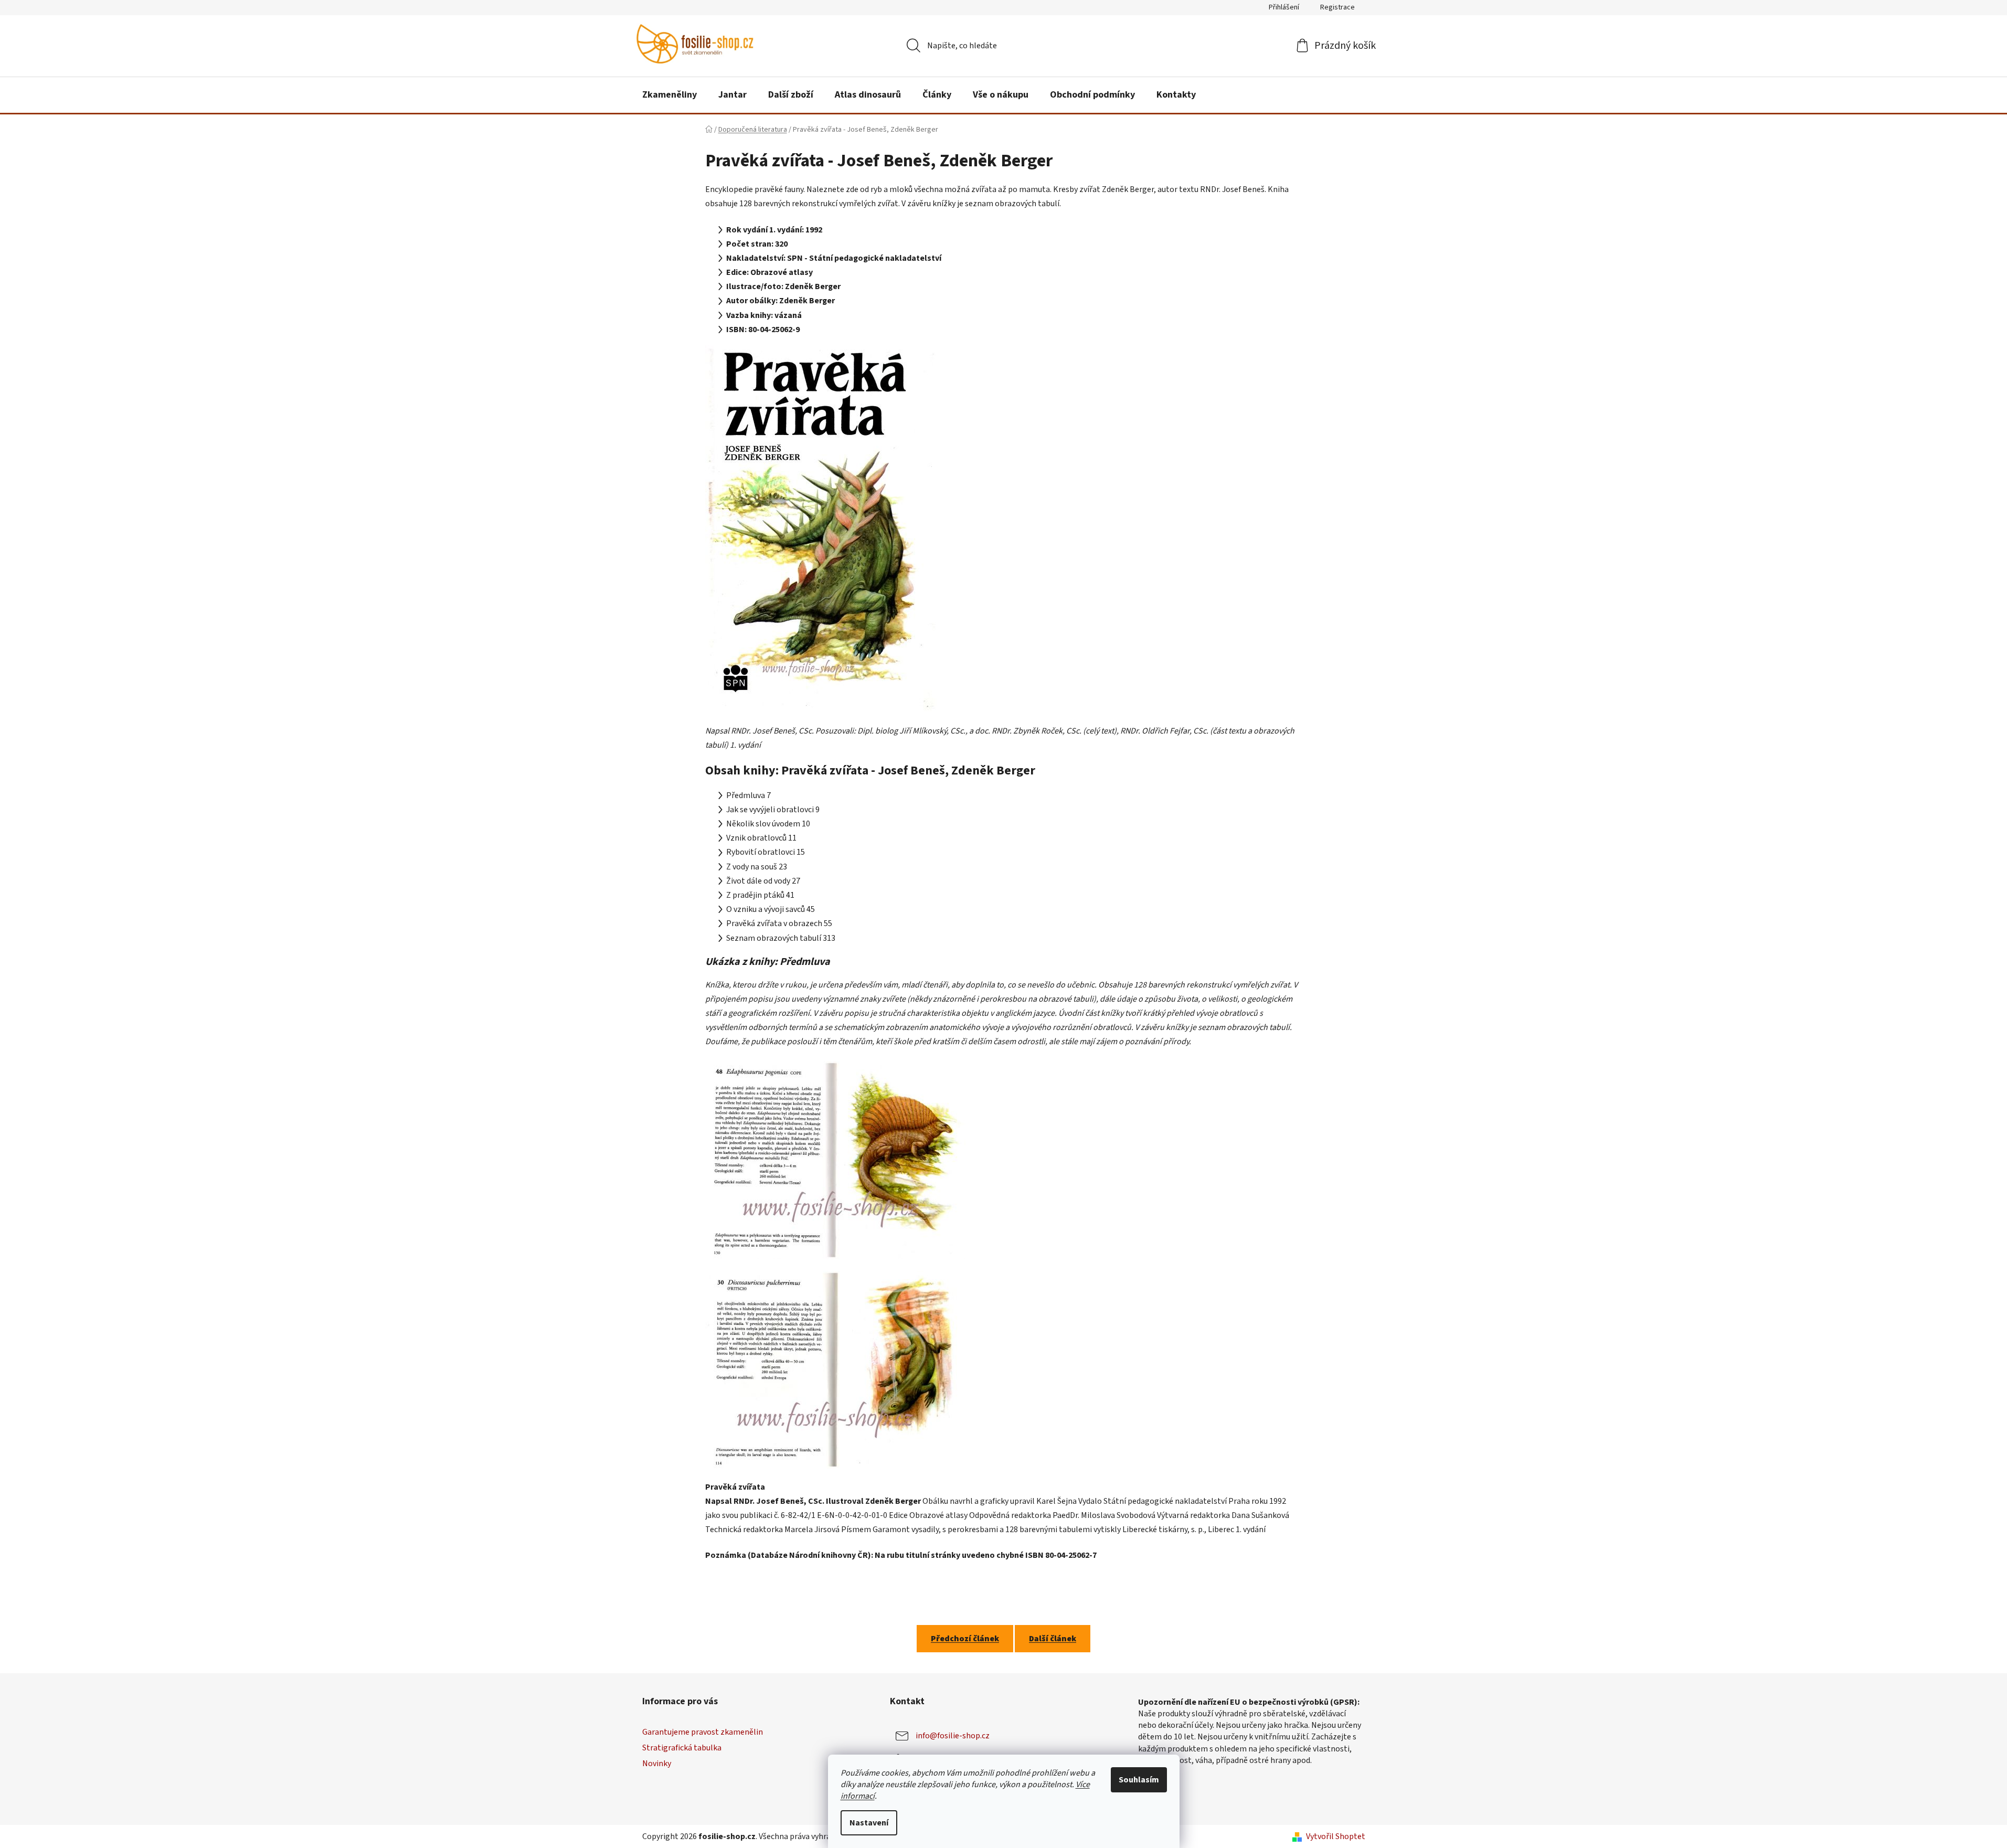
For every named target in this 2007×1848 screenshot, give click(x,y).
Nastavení (869, 1823)
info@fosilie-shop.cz (953, 1736)
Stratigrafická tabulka (682, 1748)
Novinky (657, 1764)
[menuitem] (670, 95)
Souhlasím (1139, 1780)
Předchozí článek (965, 1639)
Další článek (1053, 1639)
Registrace (1337, 7)
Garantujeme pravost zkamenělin (703, 1732)
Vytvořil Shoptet (1336, 1836)
